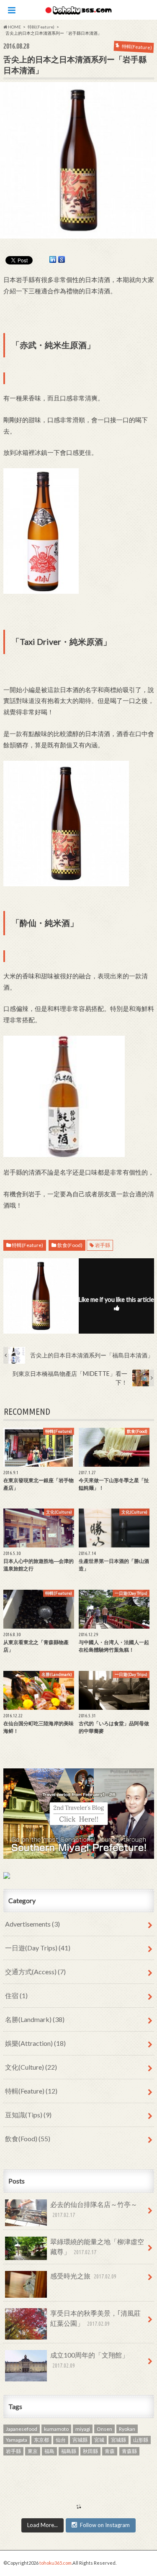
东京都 (41, 2440)
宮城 (99, 2440)
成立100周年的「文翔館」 (89, 2360)
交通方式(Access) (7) (35, 1972)
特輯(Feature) (27, 1245)
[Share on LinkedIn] (53, 260)
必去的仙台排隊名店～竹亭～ (94, 2209)
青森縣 (129, 2451)
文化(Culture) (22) (31, 2067)
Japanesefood (22, 2429)
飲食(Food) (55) (28, 2139)
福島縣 (69, 2451)
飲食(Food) (70, 1245)
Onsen (104, 2429)
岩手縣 (103, 1245)
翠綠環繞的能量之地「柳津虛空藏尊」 (97, 2246)
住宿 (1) (16, 1995)
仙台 (61, 2440)
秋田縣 (90, 2451)
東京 (33, 2451)
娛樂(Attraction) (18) (35, 2043)
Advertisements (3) (32, 1924)
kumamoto (56, 2429)
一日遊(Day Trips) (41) (38, 1948)
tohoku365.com (55, 2563)
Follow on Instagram (105, 2525)
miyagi (83, 2429)
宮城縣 (118, 2440)
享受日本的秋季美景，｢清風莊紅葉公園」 (95, 2318)
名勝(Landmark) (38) (35, 2019)
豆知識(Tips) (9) (28, 2115)
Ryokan (127, 2429)
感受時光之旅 (83, 2276)
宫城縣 (80, 2440)
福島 (49, 2451)
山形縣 (141, 2440)
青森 (110, 2451)
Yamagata (17, 2440)
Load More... (42, 2525)
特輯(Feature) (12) (31, 2091)
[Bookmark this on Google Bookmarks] (62, 260)
